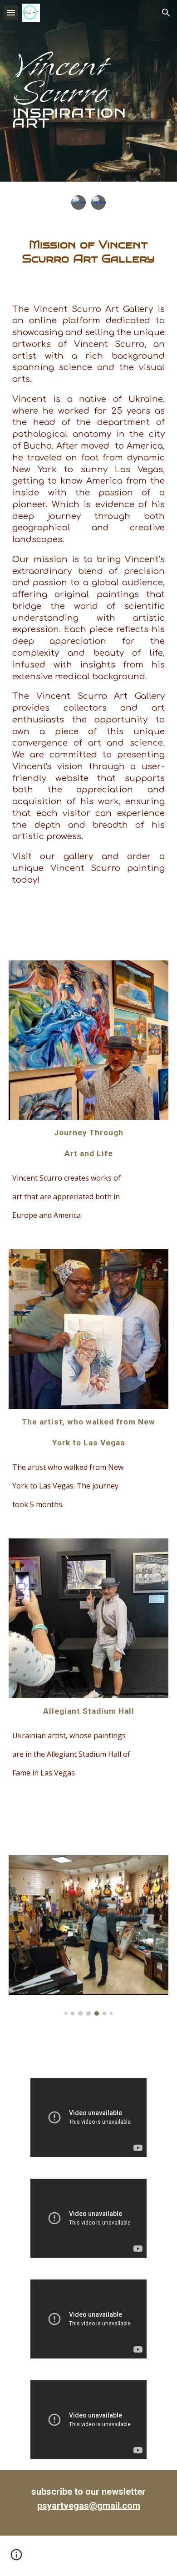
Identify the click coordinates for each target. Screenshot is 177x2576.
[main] (88, 91)
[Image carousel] (88, 1936)
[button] (11, 12)
